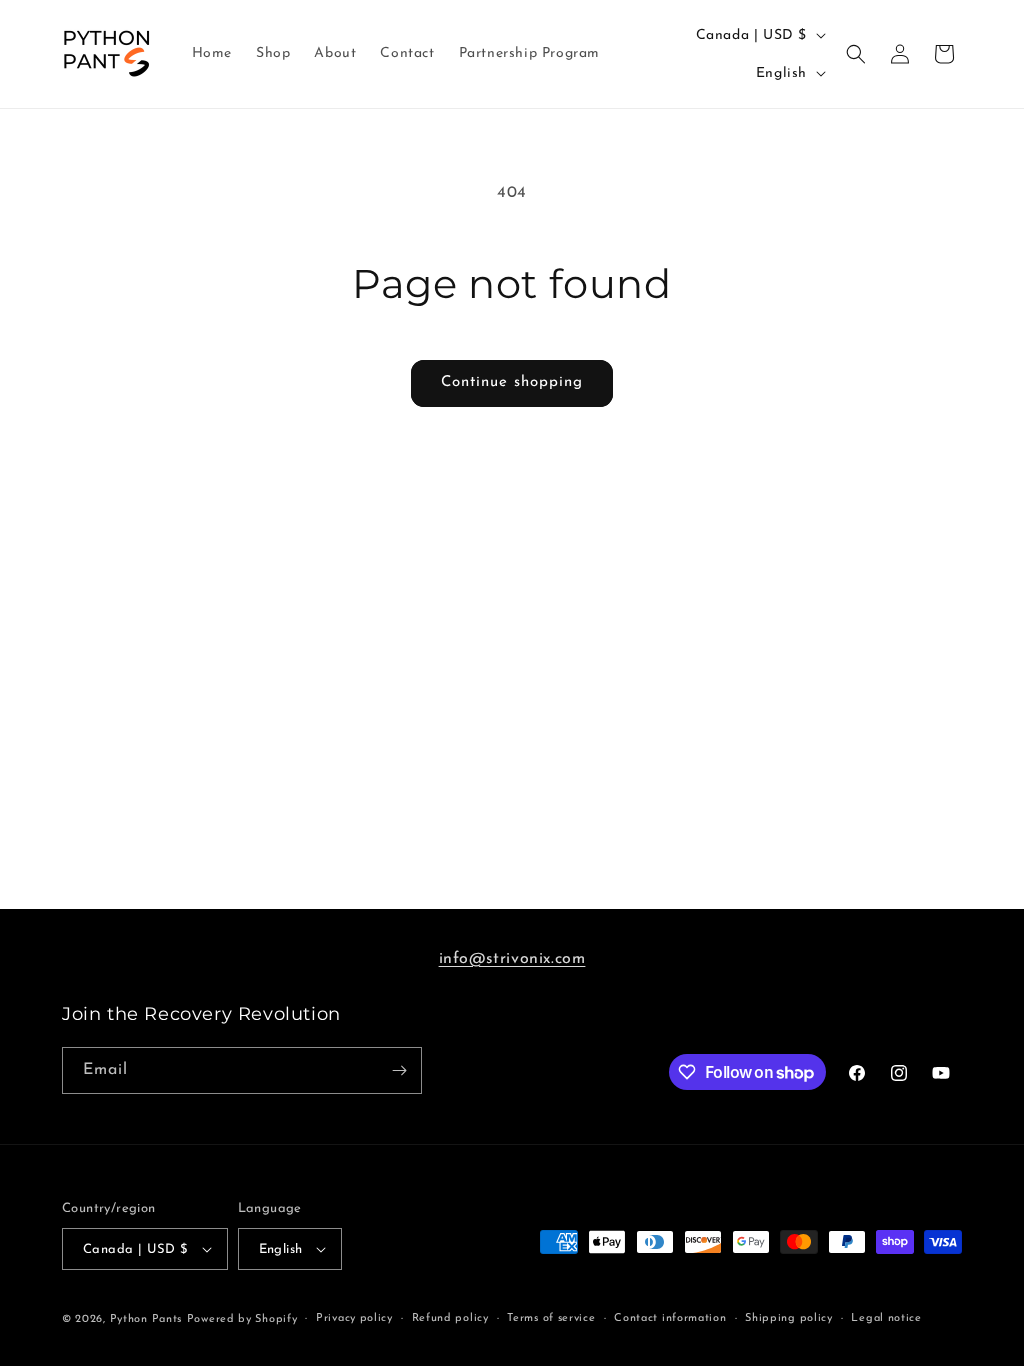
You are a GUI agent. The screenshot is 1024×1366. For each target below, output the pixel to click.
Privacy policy (354, 1318)
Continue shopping (512, 382)
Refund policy (450, 1318)
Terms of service (551, 1318)
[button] (856, 54)
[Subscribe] (399, 1070)
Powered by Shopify (242, 1319)
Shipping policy (789, 1318)
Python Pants (146, 1319)
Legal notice (886, 1318)
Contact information (670, 1318)
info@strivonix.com (512, 959)
